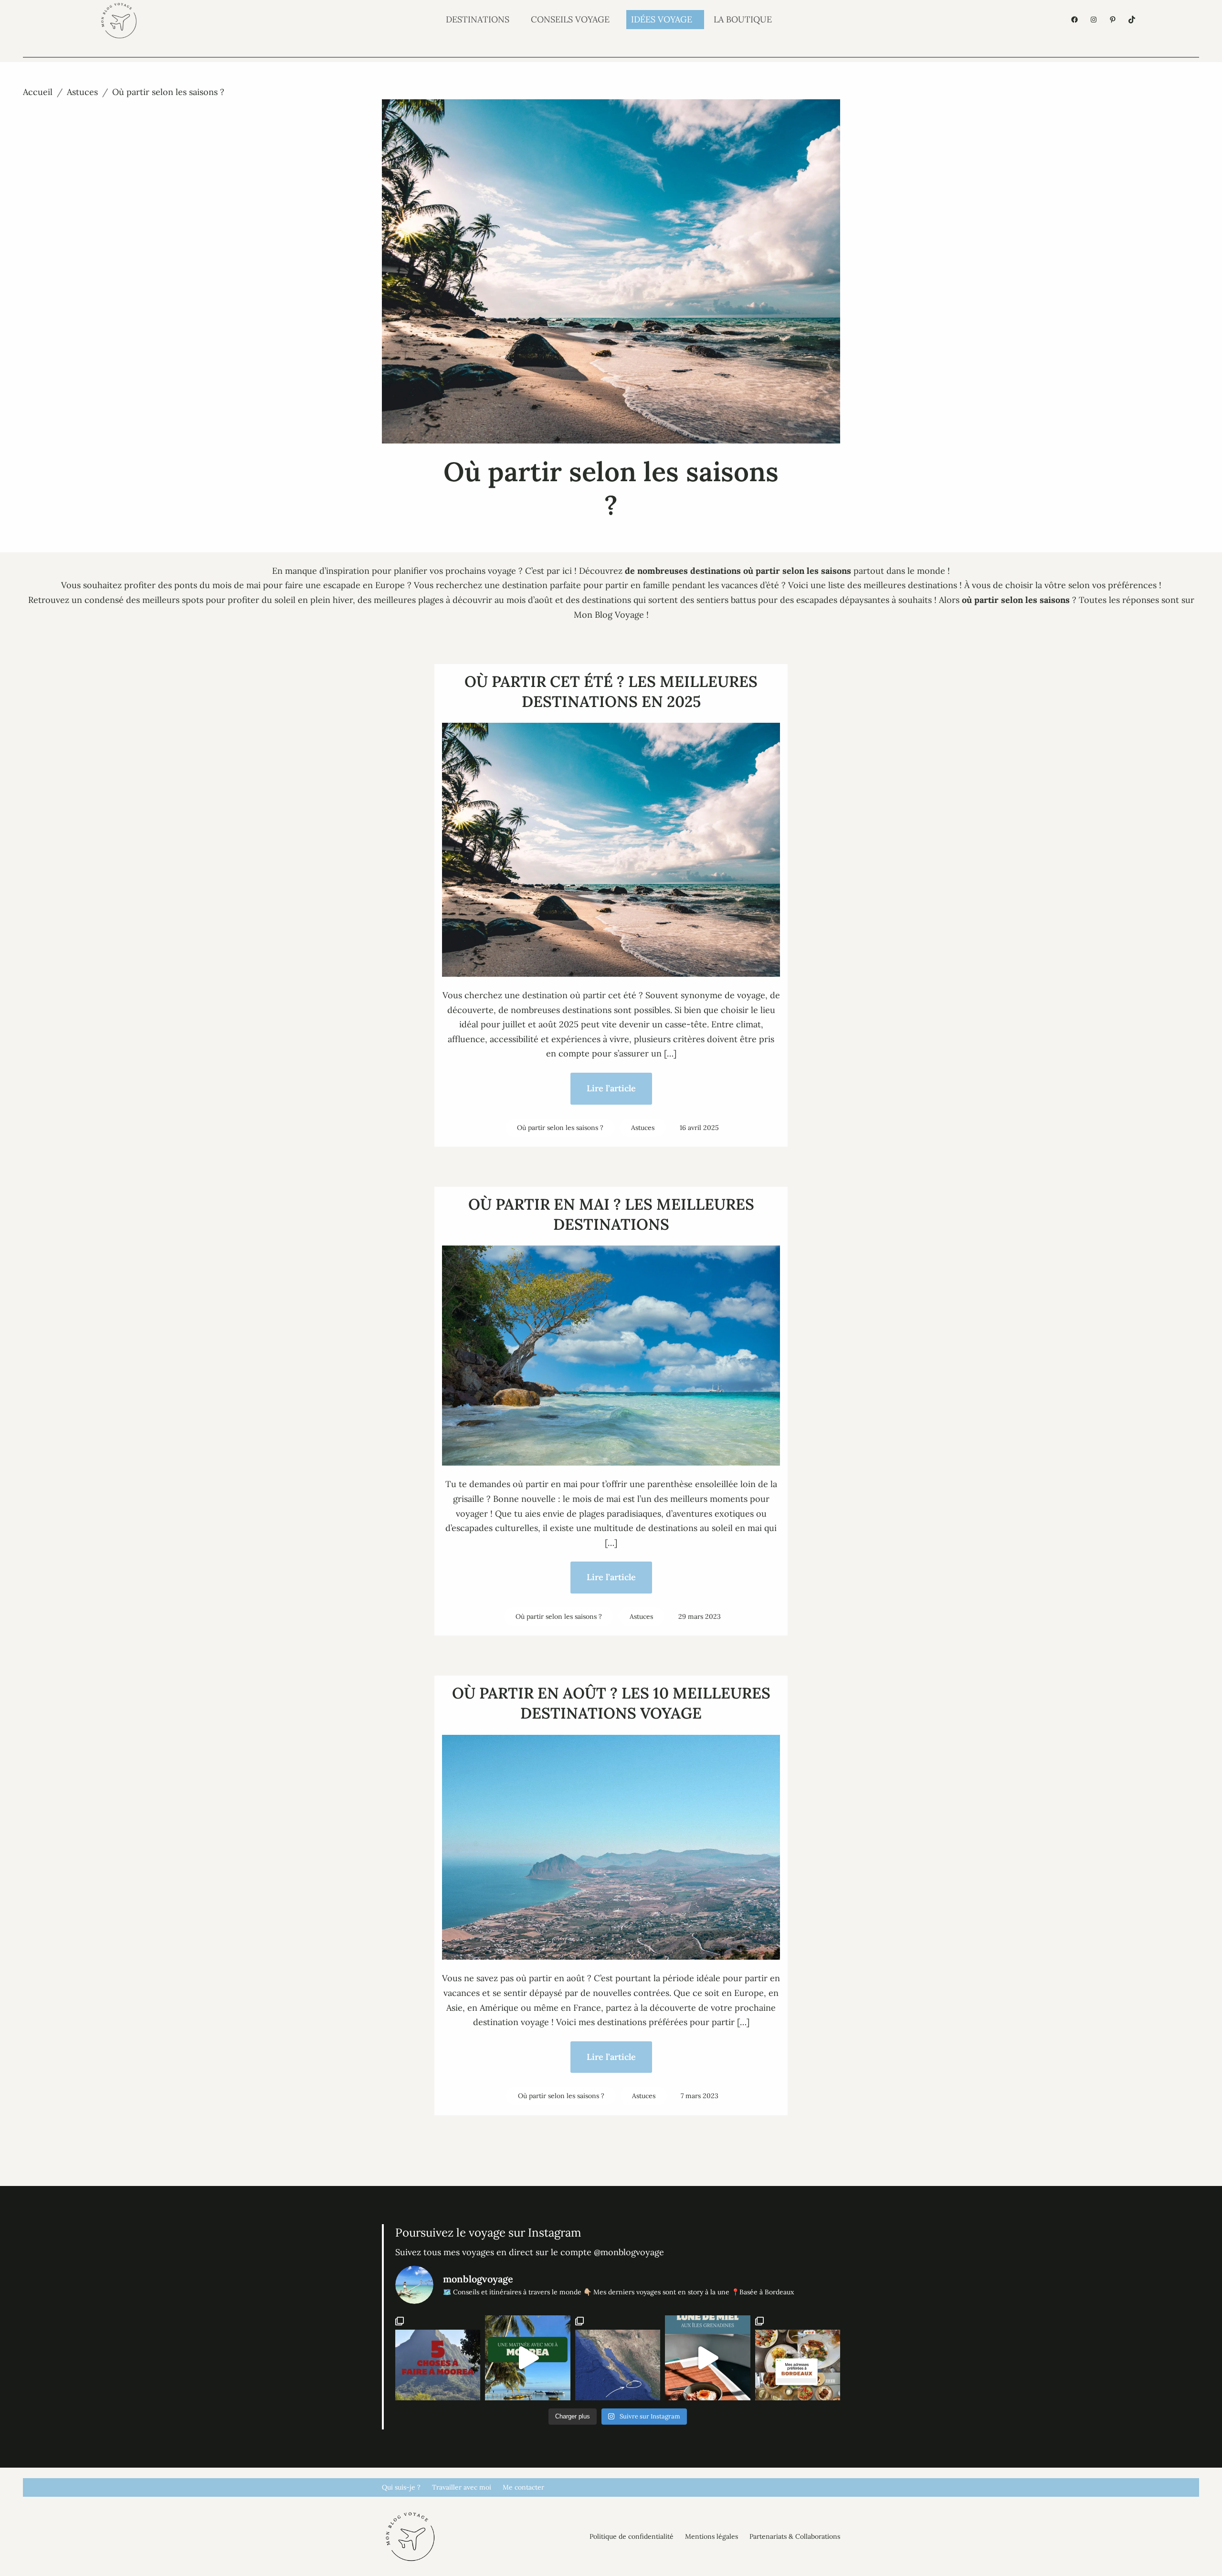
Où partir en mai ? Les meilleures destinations (611, 1214)
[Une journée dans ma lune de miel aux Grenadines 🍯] (707, 2358)
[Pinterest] (1113, 20)
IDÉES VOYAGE (662, 19)
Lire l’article (611, 1088)
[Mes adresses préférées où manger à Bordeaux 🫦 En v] (798, 2358)
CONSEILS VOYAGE (570, 19)
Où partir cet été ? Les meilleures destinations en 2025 (611, 692)
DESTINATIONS (478, 19)
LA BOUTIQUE (743, 19)
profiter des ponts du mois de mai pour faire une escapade (242, 585)
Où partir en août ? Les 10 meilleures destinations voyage (611, 1703)
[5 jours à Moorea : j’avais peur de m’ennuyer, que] (438, 2358)
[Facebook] (1075, 20)
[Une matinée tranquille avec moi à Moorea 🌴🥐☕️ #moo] (527, 2358)
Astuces (82, 92)
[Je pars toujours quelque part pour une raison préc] (618, 2358)
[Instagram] (1094, 20)
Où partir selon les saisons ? (560, 1128)
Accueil (38, 92)
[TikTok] (1132, 20)
